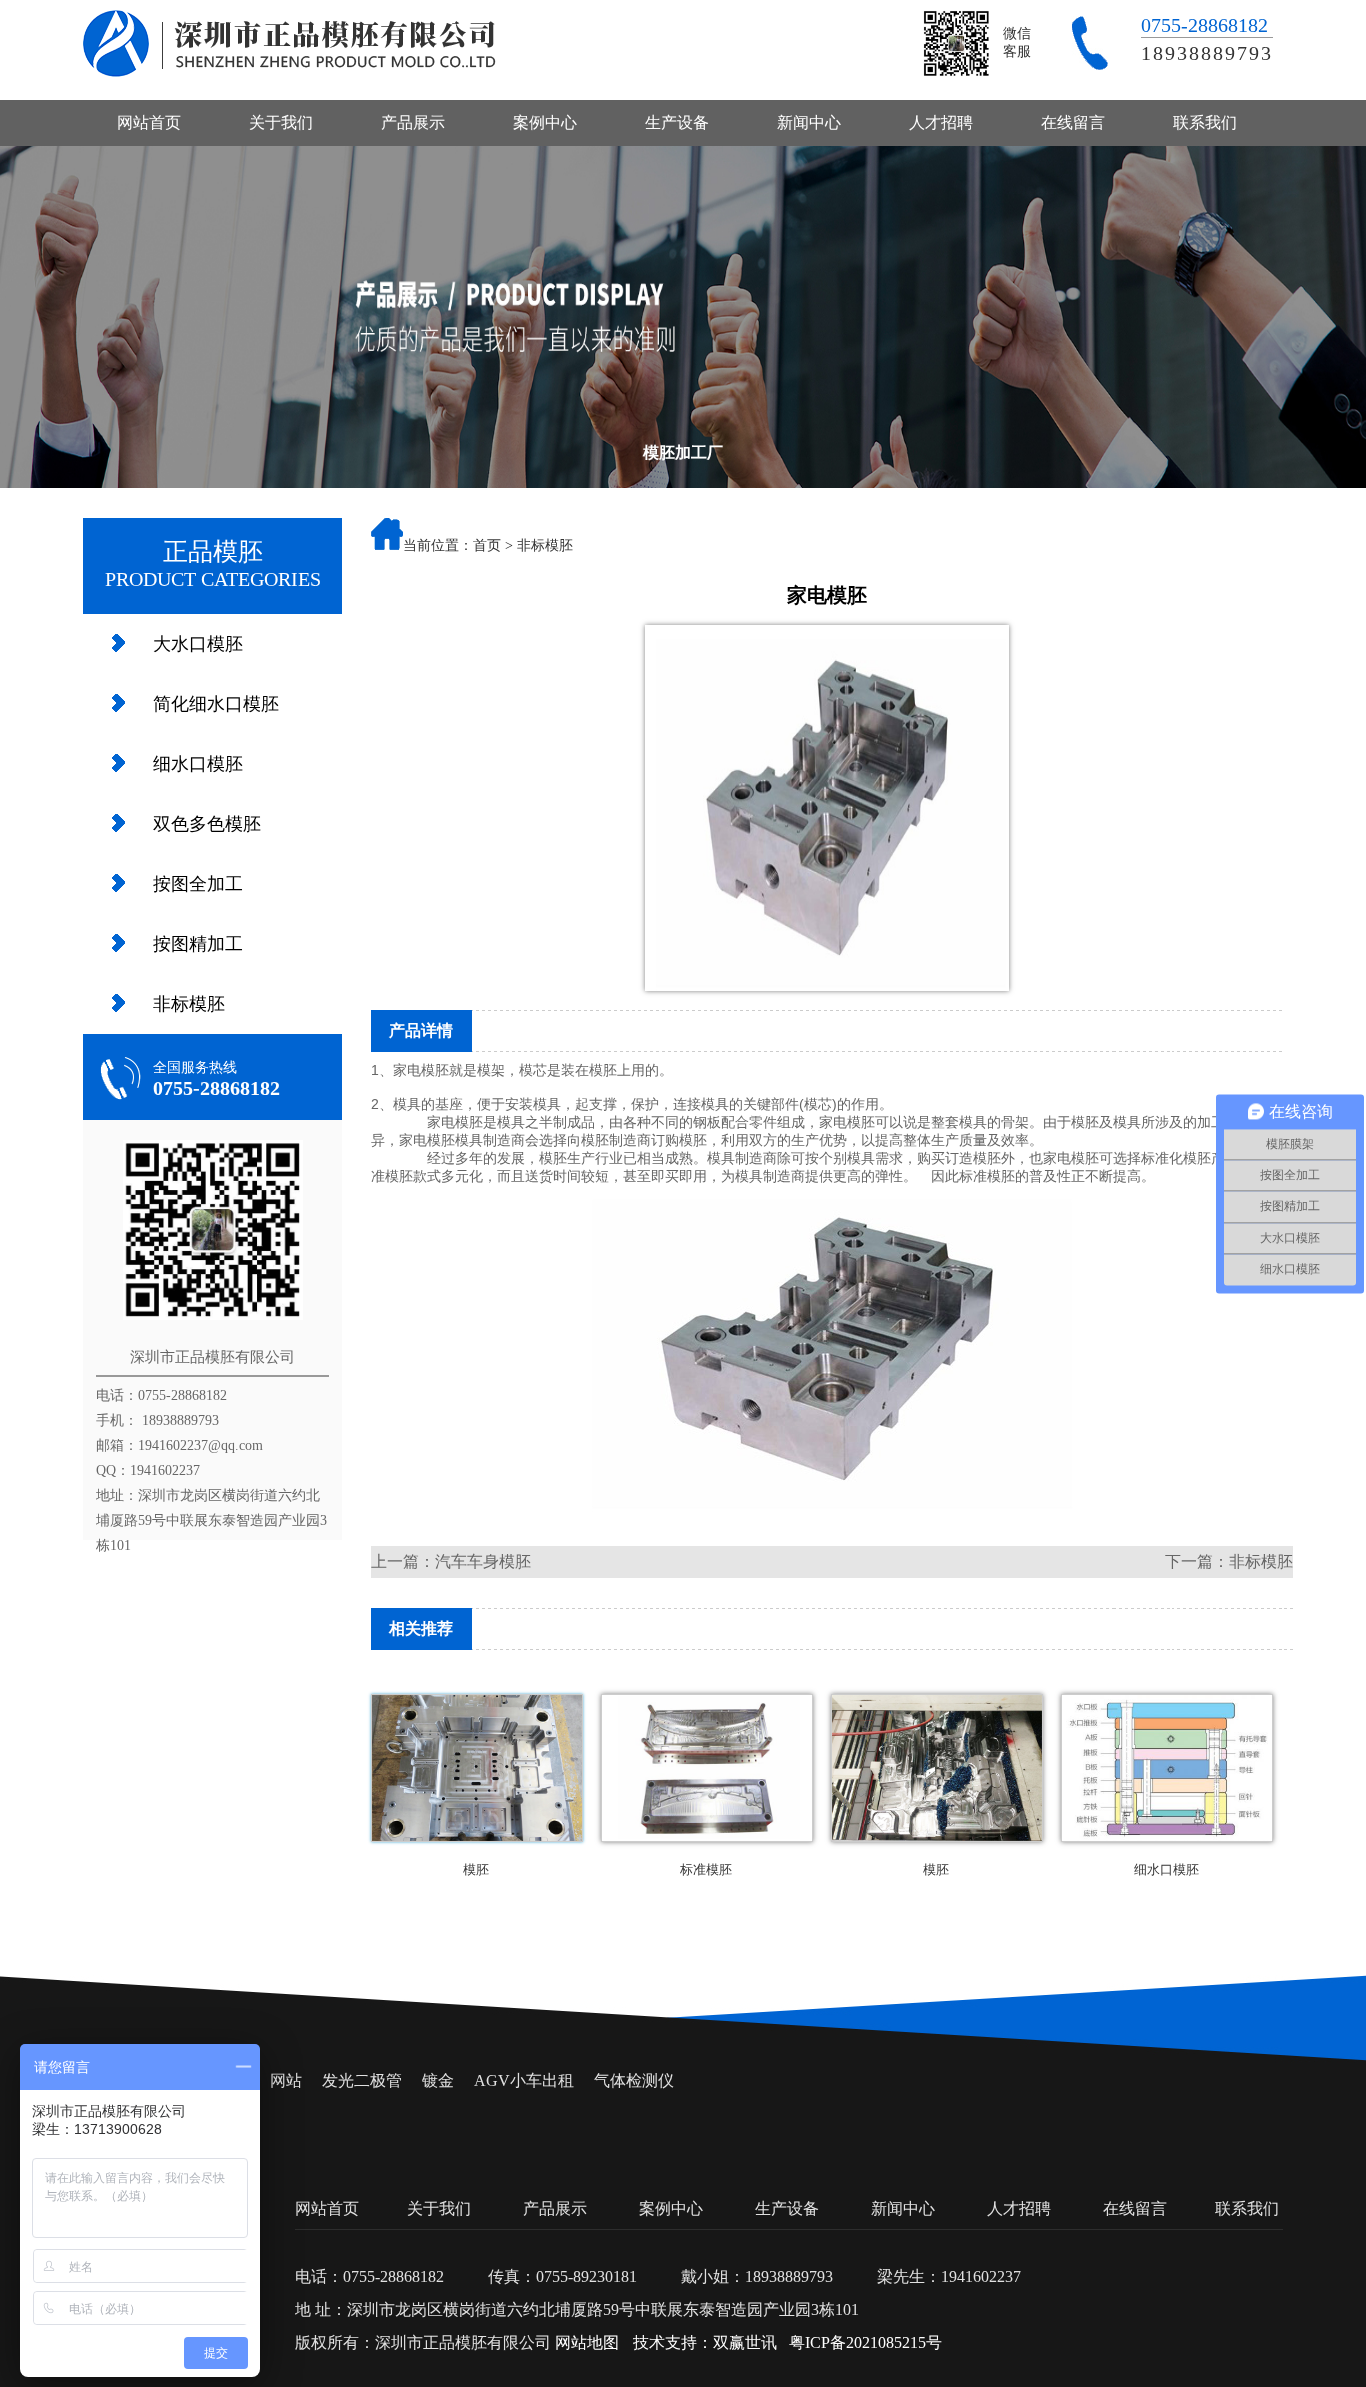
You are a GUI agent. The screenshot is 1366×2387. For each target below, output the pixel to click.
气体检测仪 (634, 2080)
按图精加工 (198, 944)
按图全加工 (198, 884)
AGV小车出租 (524, 2080)
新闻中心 (809, 122)
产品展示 (413, 122)
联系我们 (1205, 122)
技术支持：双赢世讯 (705, 2342)
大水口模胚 (198, 644)
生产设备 (677, 122)
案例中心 (545, 122)
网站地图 (587, 2342)
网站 (286, 2080)
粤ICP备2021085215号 (865, 2342)
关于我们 (281, 122)
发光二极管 (362, 2080)
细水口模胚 (198, 764)
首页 (487, 545)
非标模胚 (189, 1004)
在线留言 (1073, 122)
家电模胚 (421, 1070)
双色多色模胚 (207, 824)
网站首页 (149, 122)
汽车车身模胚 (483, 1561)
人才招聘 (941, 122)
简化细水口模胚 (216, 704)
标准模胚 (706, 1869)
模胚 (603, 1070)
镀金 (438, 2080)
